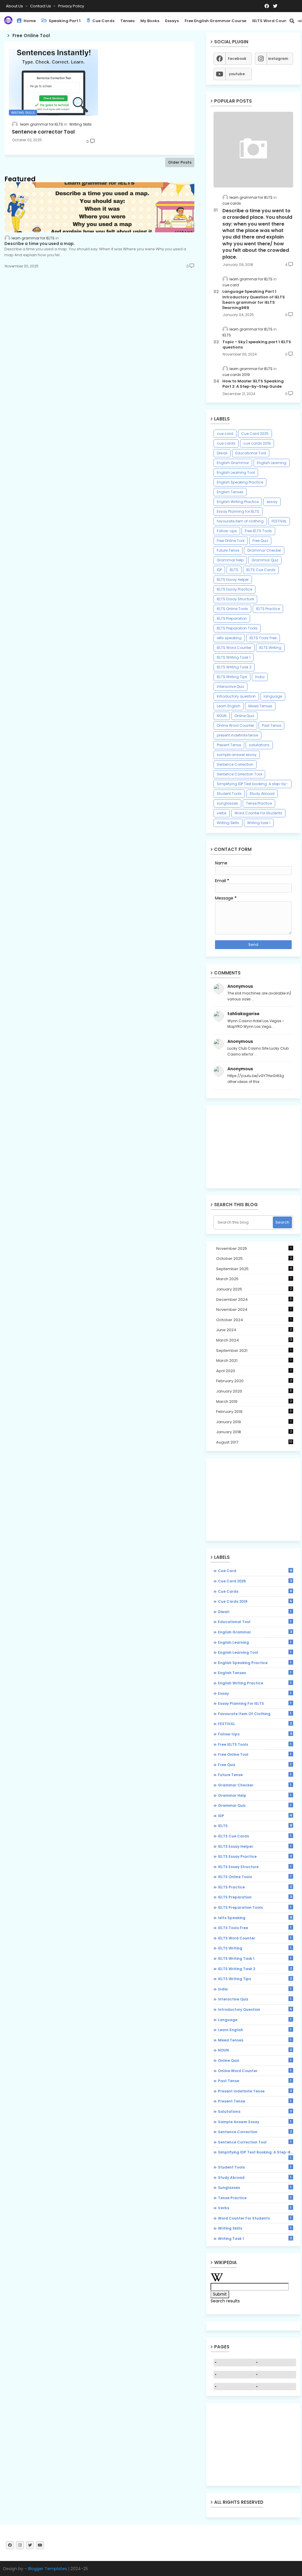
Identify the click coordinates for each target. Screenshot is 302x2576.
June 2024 (254, 1330)
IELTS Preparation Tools (237, 628)
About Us (15, 6)
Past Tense (271, 725)
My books (150, 21)
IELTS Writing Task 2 (234, 667)
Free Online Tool (231, 541)
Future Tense (228, 550)
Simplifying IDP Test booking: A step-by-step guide (252, 785)
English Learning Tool (236, 472)
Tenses (127, 21)
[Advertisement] (253, 1147)
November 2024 (254, 1310)
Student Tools (229, 794)
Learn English (229, 706)
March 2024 (254, 1340)
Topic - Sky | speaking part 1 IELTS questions (257, 345)
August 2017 (254, 1442)
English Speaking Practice (240, 482)
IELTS (234, 570)
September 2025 (254, 1269)
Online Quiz (244, 716)
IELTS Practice (268, 609)
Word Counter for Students (258, 813)
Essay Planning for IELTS (238, 511)
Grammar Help (230, 560)
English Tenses (230, 492)
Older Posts (180, 162)
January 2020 (254, 1391)
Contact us (41, 6)
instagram (278, 59)
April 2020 (254, 1371)
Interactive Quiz (230, 687)
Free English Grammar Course (215, 21)
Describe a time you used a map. (40, 244)
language (273, 696)
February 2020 (254, 1381)
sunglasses (227, 803)
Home (29, 21)
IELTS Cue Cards (261, 570)
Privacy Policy (71, 6)
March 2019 (254, 1402)
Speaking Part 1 (64, 21)
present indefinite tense (237, 735)
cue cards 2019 (257, 443)
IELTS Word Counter (234, 648)
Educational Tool (251, 453)
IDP (219, 570)
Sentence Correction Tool (239, 774)
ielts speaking (229, 638)
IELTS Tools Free (263, 638)
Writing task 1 (259, 823)
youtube (237, 74)
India (260, 677)
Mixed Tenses (260, 706)
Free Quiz (260, 541)
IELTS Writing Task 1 (234, 657)
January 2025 (254, 1289)
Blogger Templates (47, 2569)
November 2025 (254, 1248)
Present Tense (229, 745)
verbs (222, 813)
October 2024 (254, 1320)
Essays (172, 21)
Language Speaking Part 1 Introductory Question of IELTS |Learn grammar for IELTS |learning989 (254, 300)
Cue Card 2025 (255, 434)
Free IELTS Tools (258, 531)
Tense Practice (259, 803)
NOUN (222, 716)
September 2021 (254, 1351)
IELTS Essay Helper (233, 580)
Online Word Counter (235, 725)
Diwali (222, 453)
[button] (292, 21)
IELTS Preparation (232, 618)
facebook (237, 59)
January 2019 (254, 1422)
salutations (259, 745)
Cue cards (103, 21)
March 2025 (254, 1279)
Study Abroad (262, 794)
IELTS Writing (270, 648)
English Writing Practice (238, 502)
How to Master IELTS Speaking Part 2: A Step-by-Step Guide (253, 384)
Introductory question (236, 696)
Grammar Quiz (265, 560)
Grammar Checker (264, 550)
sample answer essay (237, 755)
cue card (225, 434)
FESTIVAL (279, 521)
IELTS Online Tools (232, 609)
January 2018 (254, 1432)
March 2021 (254, 1361)
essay (272, 502)
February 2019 (254, 1412)
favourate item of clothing (240, 521)
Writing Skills (228, 823)
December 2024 (254, 1299)
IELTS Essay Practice (234, 589)
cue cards (226, 443)
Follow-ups (227, 531)
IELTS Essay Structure (235, 599)
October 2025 (254, 1259)
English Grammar (233, 463)
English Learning (272, 463)
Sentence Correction (235, 764)
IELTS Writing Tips (232, 677)
